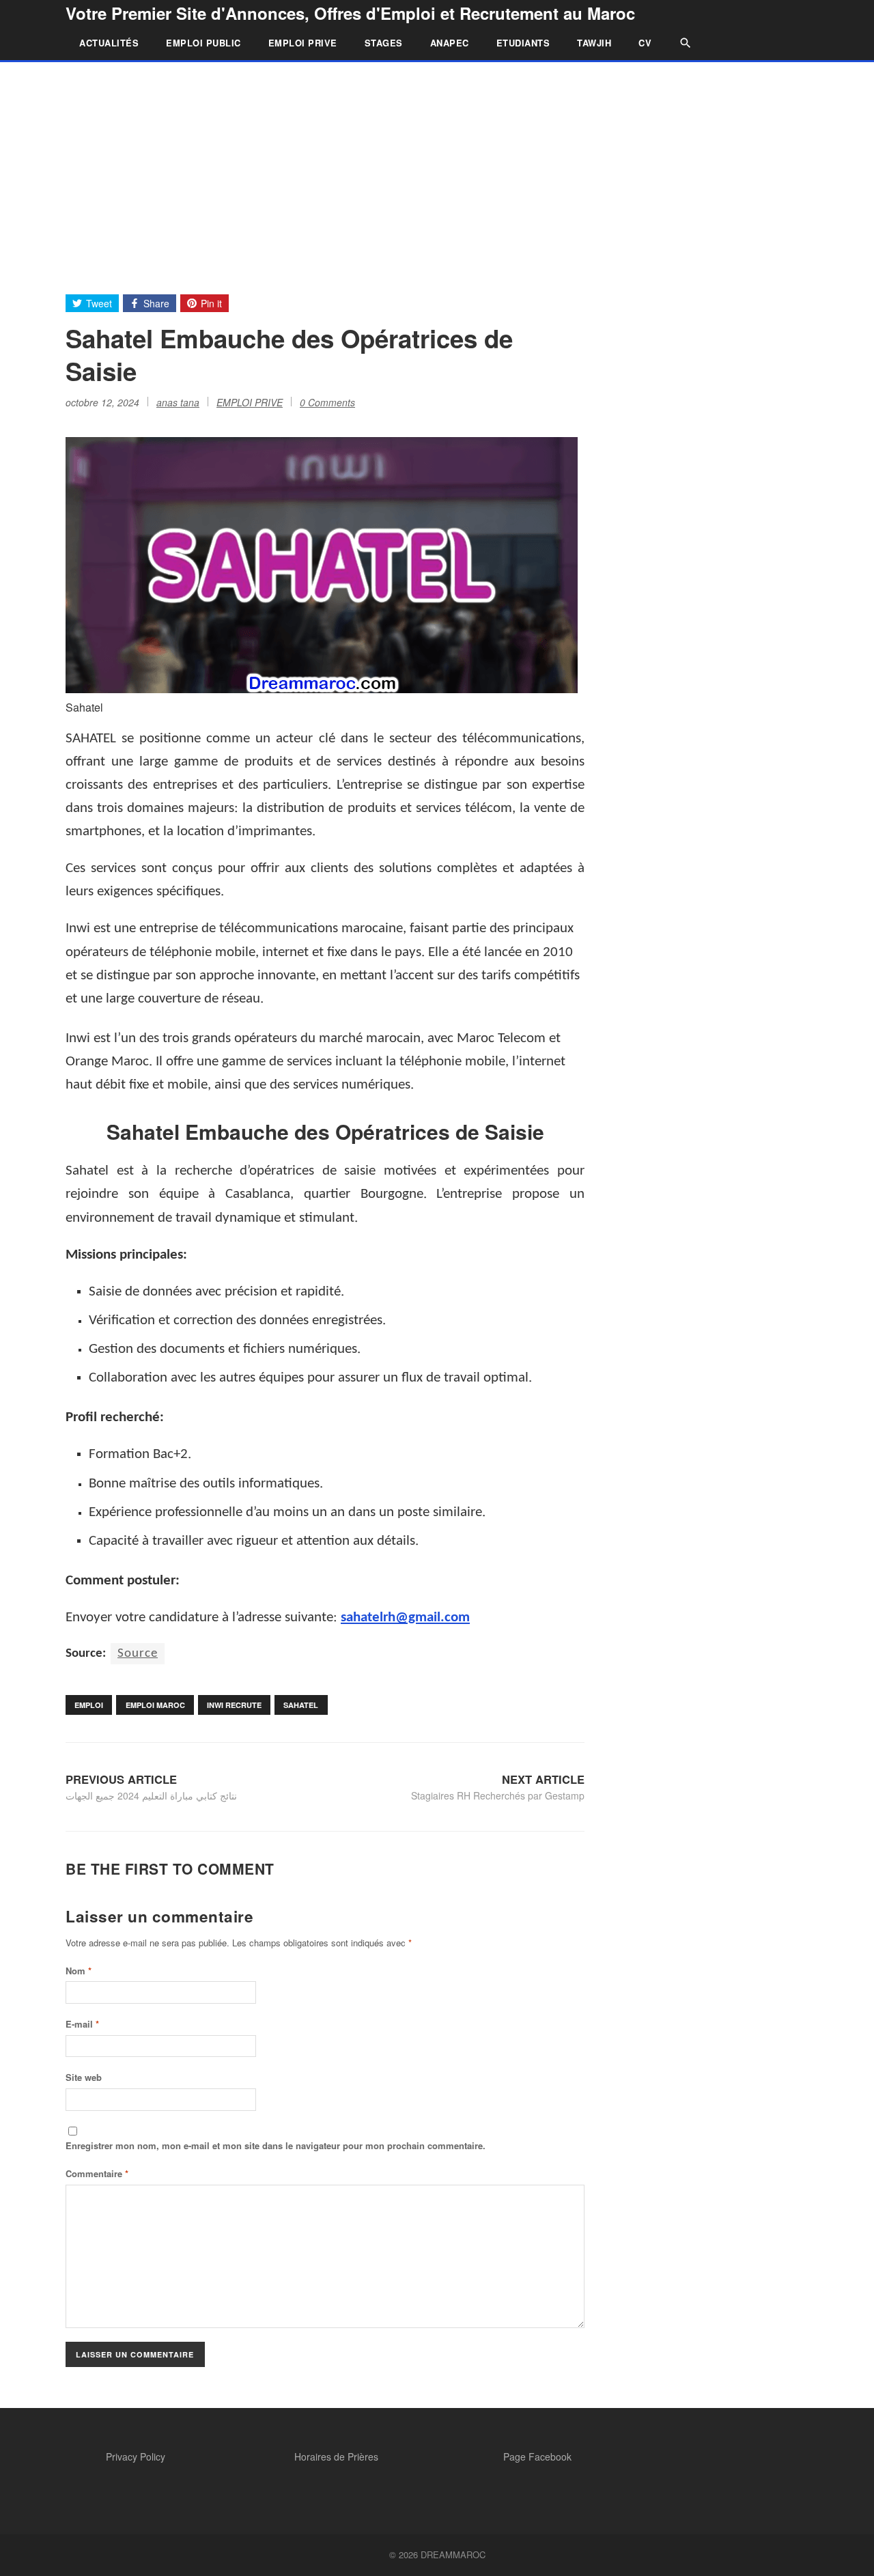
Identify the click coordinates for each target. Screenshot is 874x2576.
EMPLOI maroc (155, 1705)
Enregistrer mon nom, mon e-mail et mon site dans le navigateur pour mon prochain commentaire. (276, 2145)
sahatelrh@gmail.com (405, 1618)
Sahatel (301, 1705)
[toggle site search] (679, 43)
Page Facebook (537, 2456)
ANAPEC (450, 43)
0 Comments (327, 402)
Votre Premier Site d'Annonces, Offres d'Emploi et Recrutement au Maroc (350, 13)
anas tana (178, 402)
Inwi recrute (234, 1705)
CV (645, 43)
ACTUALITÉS (109, 43)
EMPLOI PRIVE (303, 43)
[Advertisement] (437, 165)
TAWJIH (594, 43)
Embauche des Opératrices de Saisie (362, 1131)
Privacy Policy (136, 2456)
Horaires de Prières (336, 2456)
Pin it (211, 303)
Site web (84, 2077)
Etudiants (523, 43)
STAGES (384, 43)
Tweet (99, 303)
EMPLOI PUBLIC (203, 43)
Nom (79, 1971)
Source (138, 1654)
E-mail (82, 2024)
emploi (89, 1705)
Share (156, 303)
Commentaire (97, 2173)
